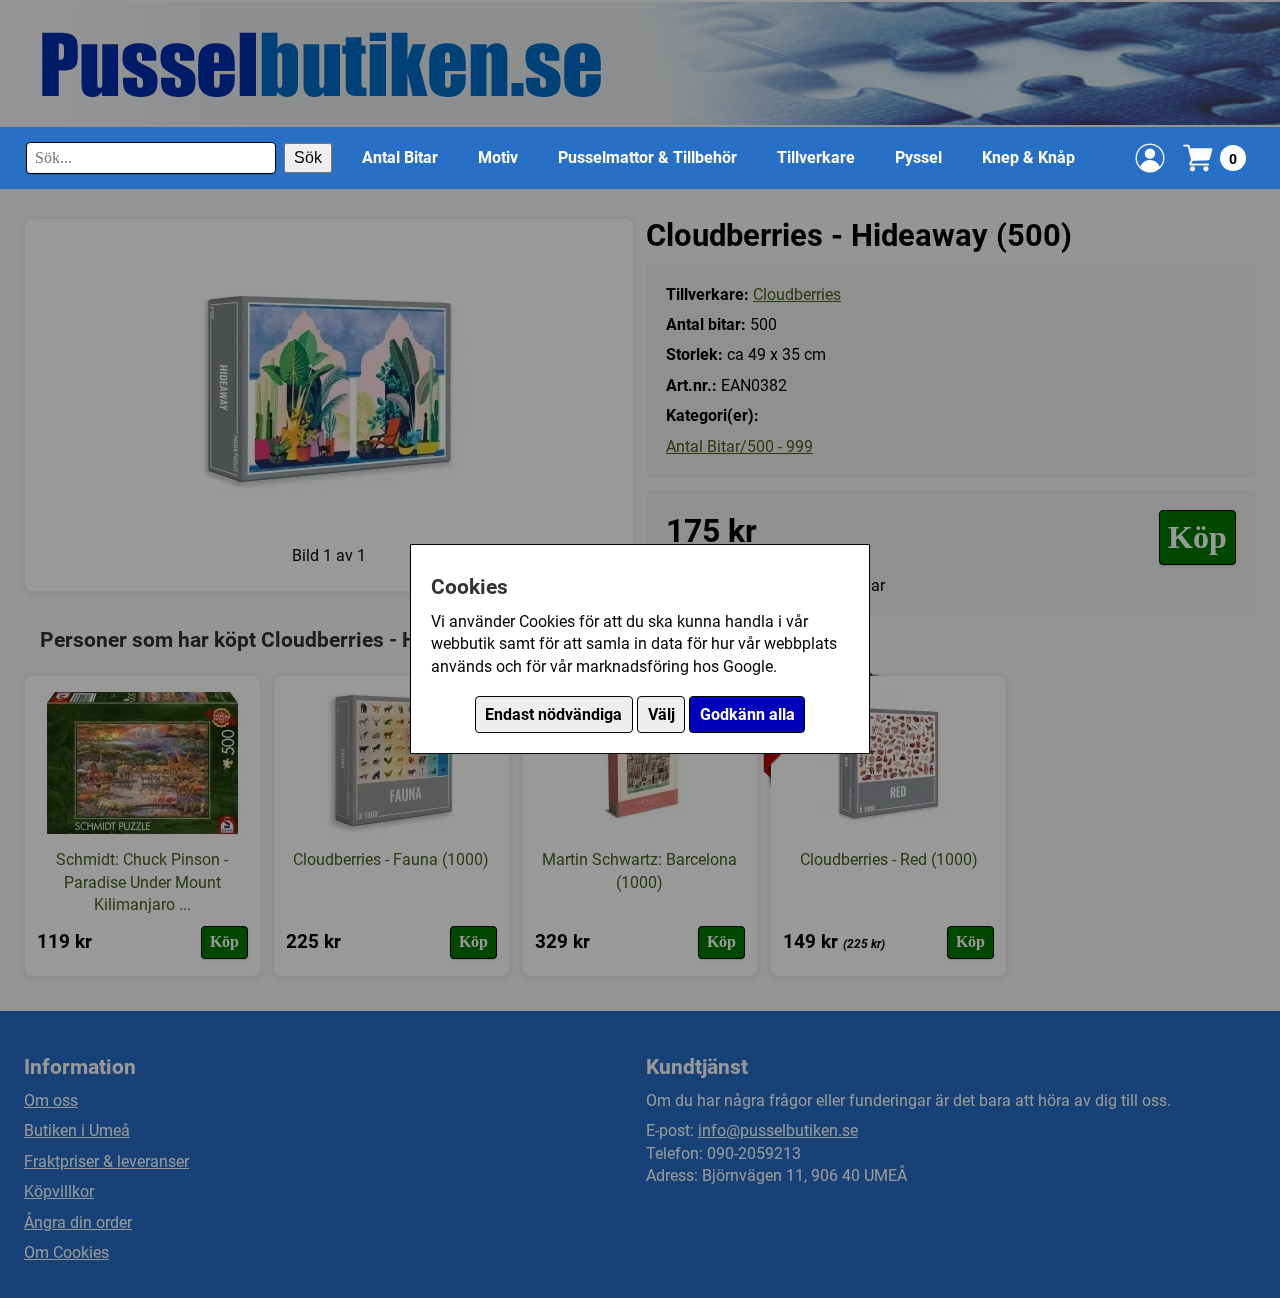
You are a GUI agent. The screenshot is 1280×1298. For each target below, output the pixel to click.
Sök (308, 157)
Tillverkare (816, 157)
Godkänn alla (747, 714)
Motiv (498, 157)
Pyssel (918, 157)
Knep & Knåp (1028, 157)
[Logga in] (1150, 158)
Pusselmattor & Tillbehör (647, 157)
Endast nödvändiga (553, 714)
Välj (661, 714)
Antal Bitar (400, 157)
